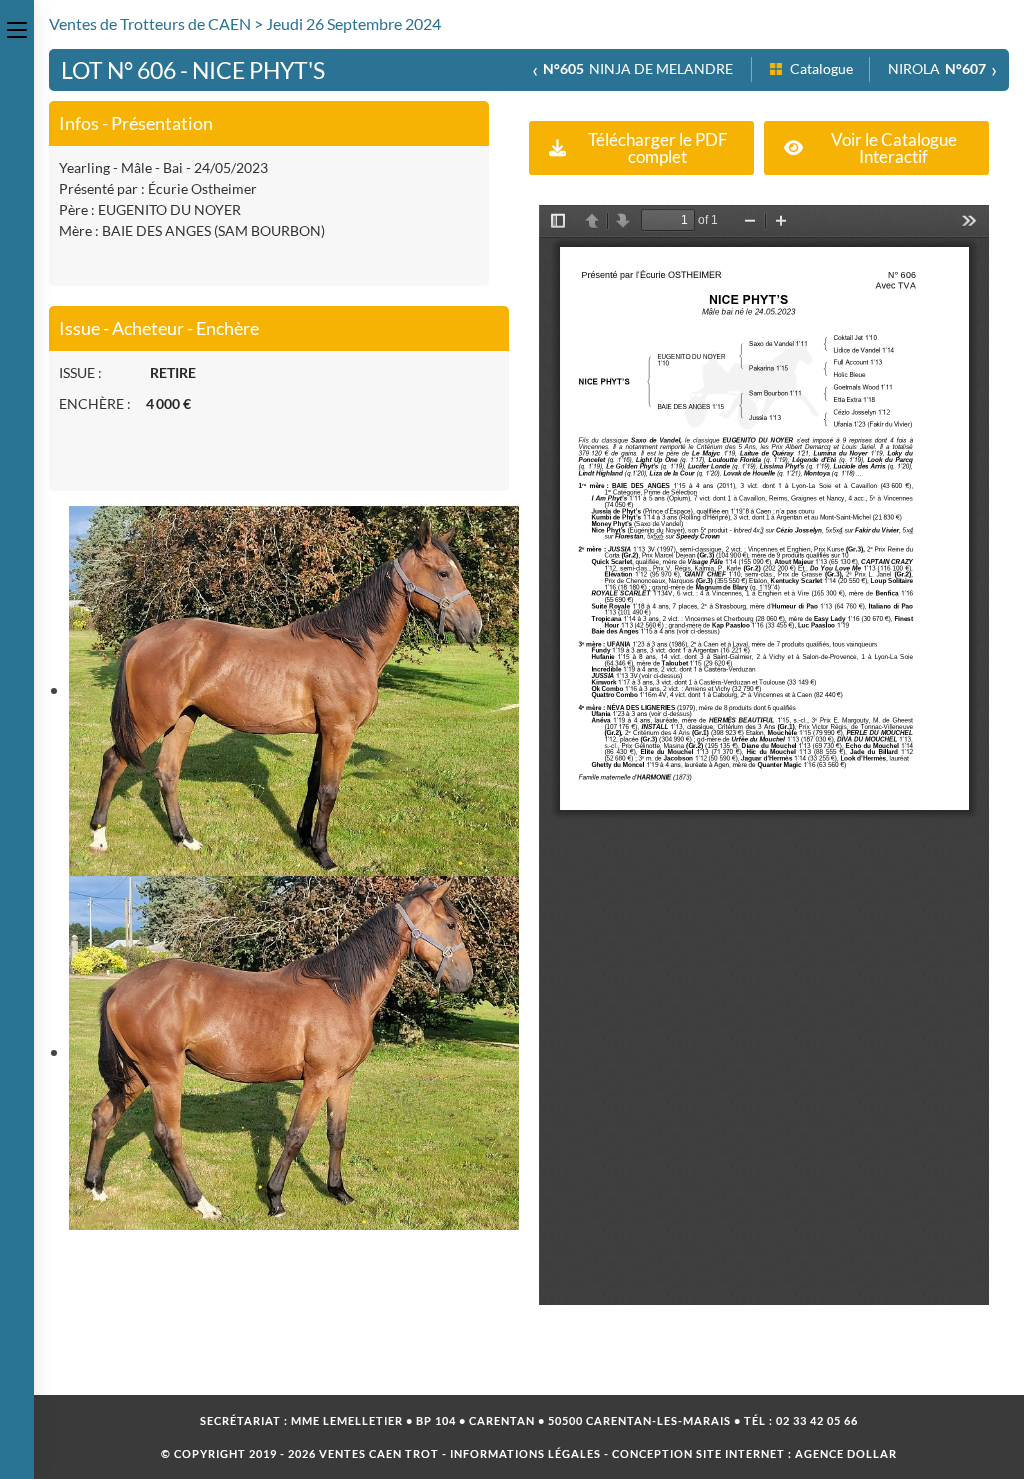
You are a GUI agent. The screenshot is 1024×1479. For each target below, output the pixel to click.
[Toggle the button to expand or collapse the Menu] (17, 27)
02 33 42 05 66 (817, 1420)
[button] (641, 148)
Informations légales (525, 1453)
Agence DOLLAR (846, 1453)
